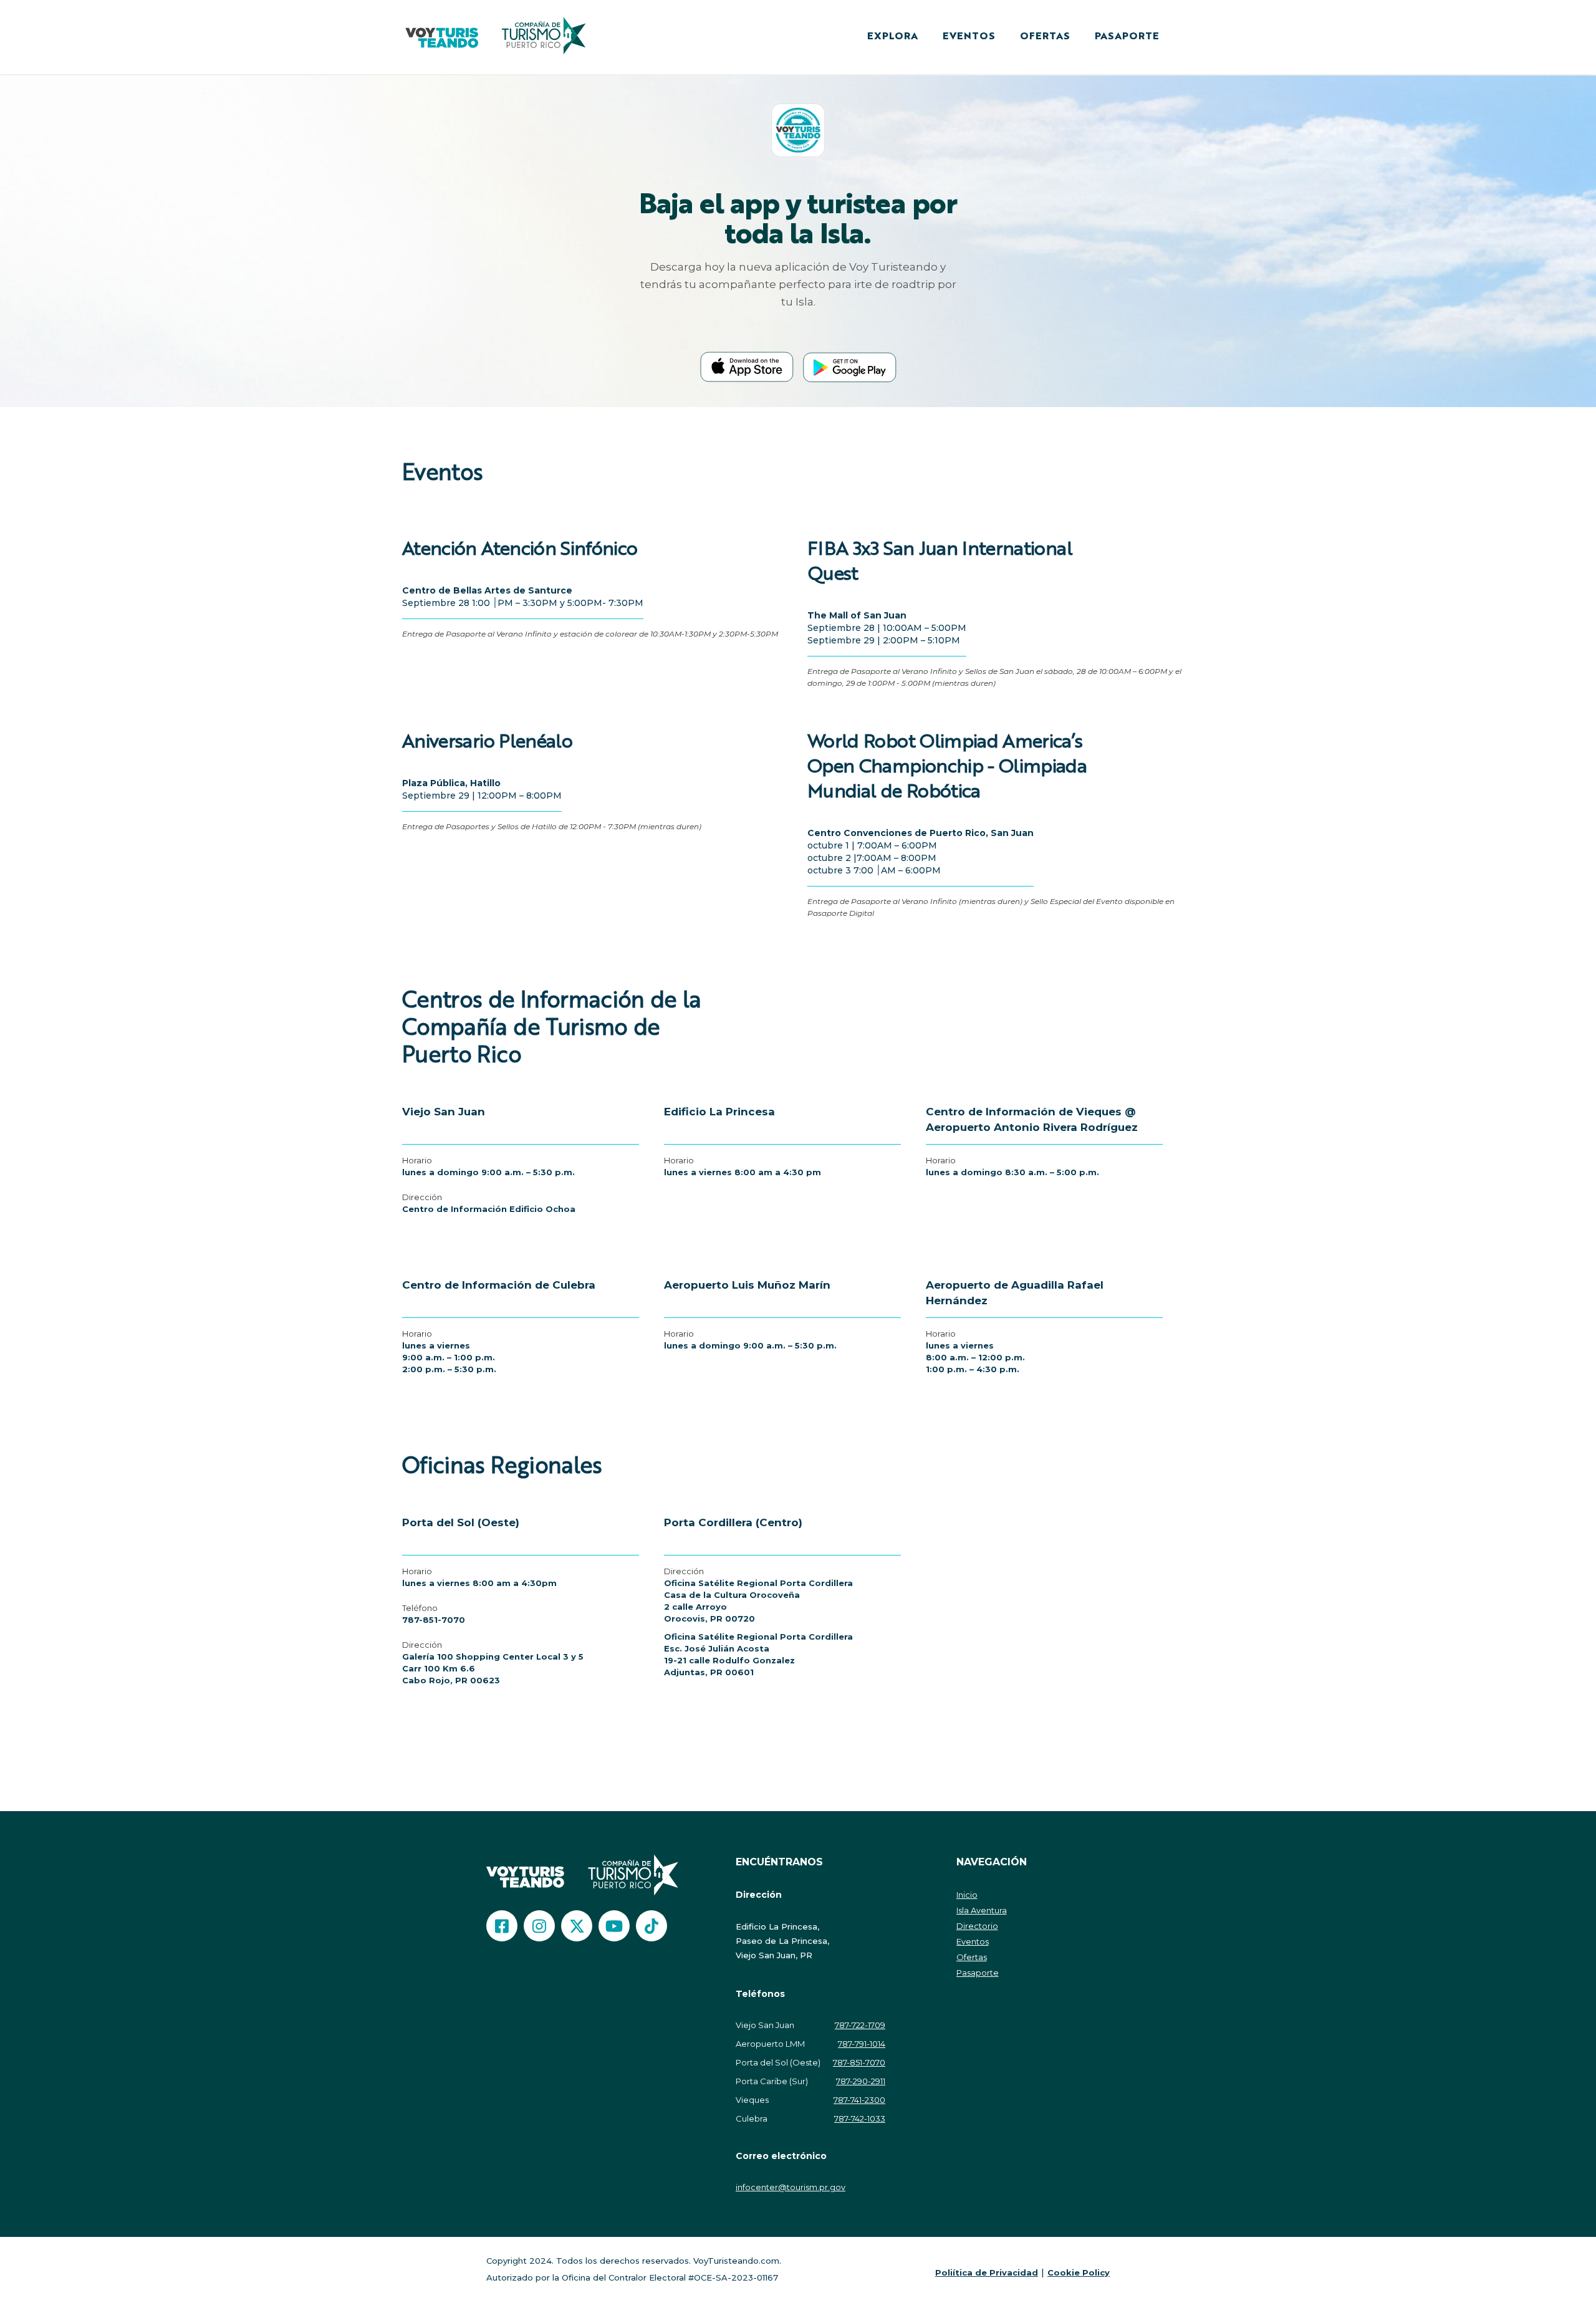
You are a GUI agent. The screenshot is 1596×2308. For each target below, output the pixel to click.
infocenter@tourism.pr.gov (791, 2187)
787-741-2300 (859, 2100)
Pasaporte (978, 1973)
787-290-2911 (861, 2081)
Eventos (973, 1941)
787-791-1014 (862, 2044)
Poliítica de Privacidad (987, 2272)
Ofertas (972, 1957)
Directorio (977, 1926)
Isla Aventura (982, 1910)
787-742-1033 (860, 2118)
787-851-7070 (434, 1620)
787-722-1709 (860, 2025)
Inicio (967, 1895)
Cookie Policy (1079, 2272)
